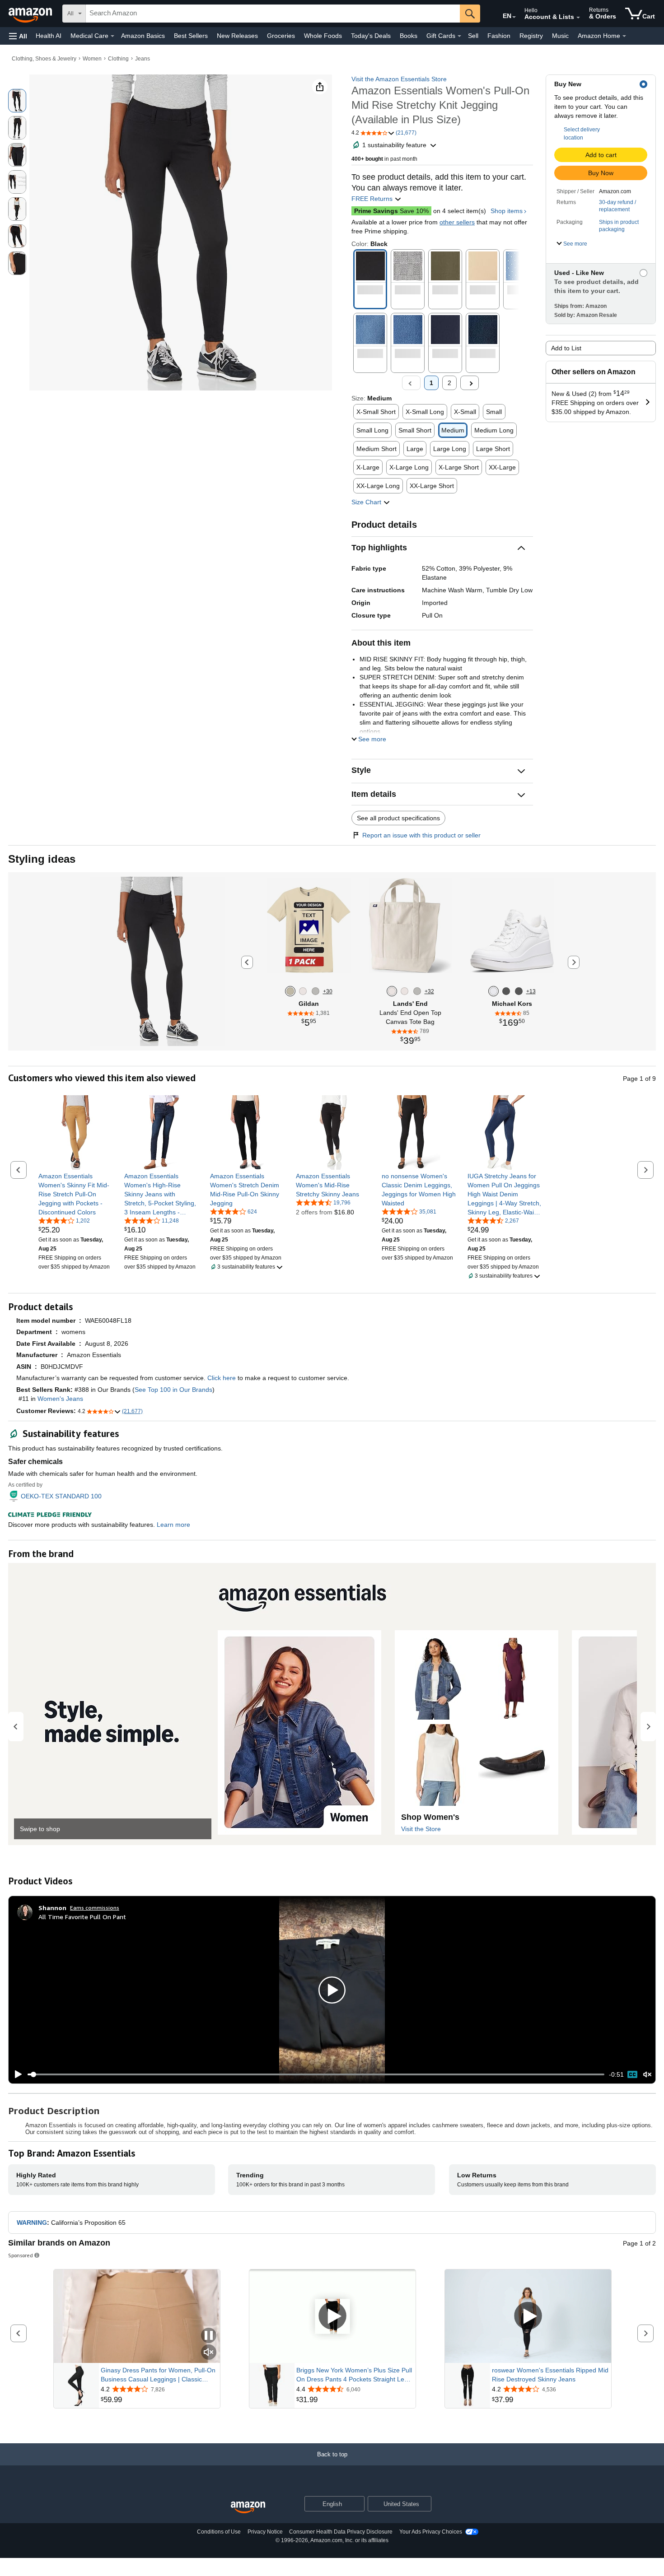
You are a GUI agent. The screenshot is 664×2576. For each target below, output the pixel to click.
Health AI (49, 36)
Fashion (499, 36)
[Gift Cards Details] (459, 36)
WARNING (32, 2223)
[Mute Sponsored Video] (209, 2353)
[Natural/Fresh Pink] (417, 991)
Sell (473, 36)
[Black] (506, 991)
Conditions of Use (219, 2532)
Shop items (507, 211)
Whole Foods (323, 36)
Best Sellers (191, 36)
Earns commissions (95, 1908)
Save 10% (391, 211)
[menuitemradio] (632, 2074)
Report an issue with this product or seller (421, 835)
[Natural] (303, 991)
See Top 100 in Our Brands (173, 1390)
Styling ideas (42, 859)
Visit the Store (421, 1829)
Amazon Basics (143, 36)
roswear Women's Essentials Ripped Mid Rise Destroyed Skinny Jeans (550, 2375)
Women (92, 59)
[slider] (316, 2074)
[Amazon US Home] (248, 2508)
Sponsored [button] (21, 2255)
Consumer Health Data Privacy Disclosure (341, 2532)
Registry (531, 36)
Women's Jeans (60, 1399)
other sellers (457, 222)
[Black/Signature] (519, 991)
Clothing (118, 59)
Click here (222, 1378)
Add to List (566, 348)
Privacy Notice (265, 2532)
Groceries (281, 36)
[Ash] (316, 991)
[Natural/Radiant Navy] (404, 991)
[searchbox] (273, 14)
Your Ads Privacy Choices (431, 2532)
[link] (76, 1194)
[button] (18, 36)
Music (560, 36)
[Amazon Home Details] (624, 36)
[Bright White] (493, 991)
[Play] (16, 2074)
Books (409, 36)
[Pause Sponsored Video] (209, 2336)
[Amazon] (31, 14)
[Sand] (290, 991)
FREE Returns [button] (373, 199)
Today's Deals (371, 36)
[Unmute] (647, 2075)
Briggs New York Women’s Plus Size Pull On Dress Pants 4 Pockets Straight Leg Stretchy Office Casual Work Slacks (354, 2375)
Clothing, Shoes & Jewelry (44, 59)
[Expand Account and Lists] (578, 18)
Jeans (143, 59)
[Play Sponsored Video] (332, 2316)
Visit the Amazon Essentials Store (399, 79)
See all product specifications (398, 818)
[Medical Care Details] (112, 36)
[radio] (17, 101)
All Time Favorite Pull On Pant (82, 1917)
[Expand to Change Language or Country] (514, 17)
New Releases (237, 36)
